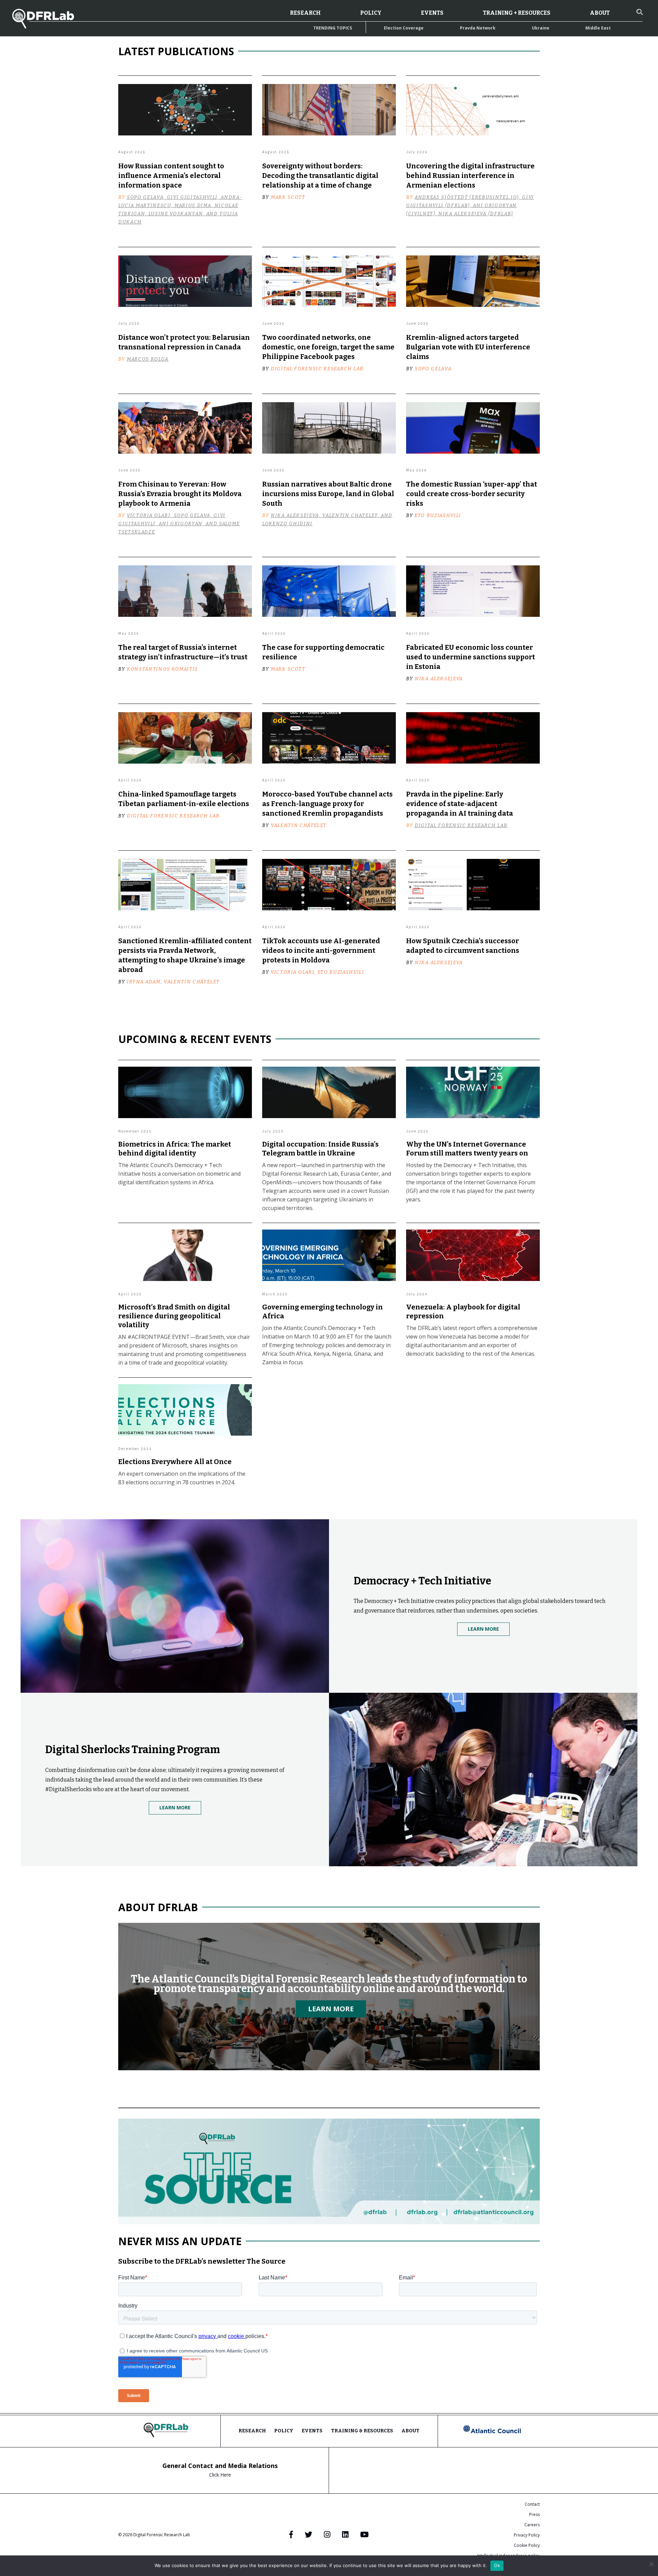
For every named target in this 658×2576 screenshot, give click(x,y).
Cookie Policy (527, 2545)
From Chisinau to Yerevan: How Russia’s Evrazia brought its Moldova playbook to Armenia (180, 494)
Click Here (220, 2475)
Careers (532, 2525)
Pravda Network (478, 28)
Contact (532, 2504)
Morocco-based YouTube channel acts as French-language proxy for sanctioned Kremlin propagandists (327, 804)
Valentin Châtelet (298, 825)
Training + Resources (517, 13)
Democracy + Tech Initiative (422, 1581)
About (600, 13)
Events (432, 13)
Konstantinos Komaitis (162, 669)
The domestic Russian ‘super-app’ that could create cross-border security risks (472, 494)
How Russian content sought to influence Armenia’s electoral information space (171, 176)
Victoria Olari (293, 972)
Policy (371, 13)
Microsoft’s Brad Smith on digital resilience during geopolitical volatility (174, 1316)
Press (534, 2514)
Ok (497, 2565)
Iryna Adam (144, 982)
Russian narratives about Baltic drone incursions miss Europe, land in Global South (328, 494)
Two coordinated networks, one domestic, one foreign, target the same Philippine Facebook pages (328, 347)
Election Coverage (404, 28)
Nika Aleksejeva (439, 679)
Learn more (331, 2009)
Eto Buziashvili (438, 516)
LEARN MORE (483, 1629)
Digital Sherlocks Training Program (133, 1750)
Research (305, 13)
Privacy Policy (527, 2535)
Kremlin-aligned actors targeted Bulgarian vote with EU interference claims (468, 347)
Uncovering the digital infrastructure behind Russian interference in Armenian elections (470, 176)
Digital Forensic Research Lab (317, 369)
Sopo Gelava (433, 369)
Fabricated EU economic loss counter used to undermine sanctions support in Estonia (471, 657)
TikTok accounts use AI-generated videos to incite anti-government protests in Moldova (321, 950)
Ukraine (541, 28)
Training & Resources (362, 2431)
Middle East (598, 28)
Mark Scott (288, 197)
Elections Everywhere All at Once (175, 1462)
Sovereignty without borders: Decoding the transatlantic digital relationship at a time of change (320, 176)
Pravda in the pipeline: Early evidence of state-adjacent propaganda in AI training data (460, 804)
